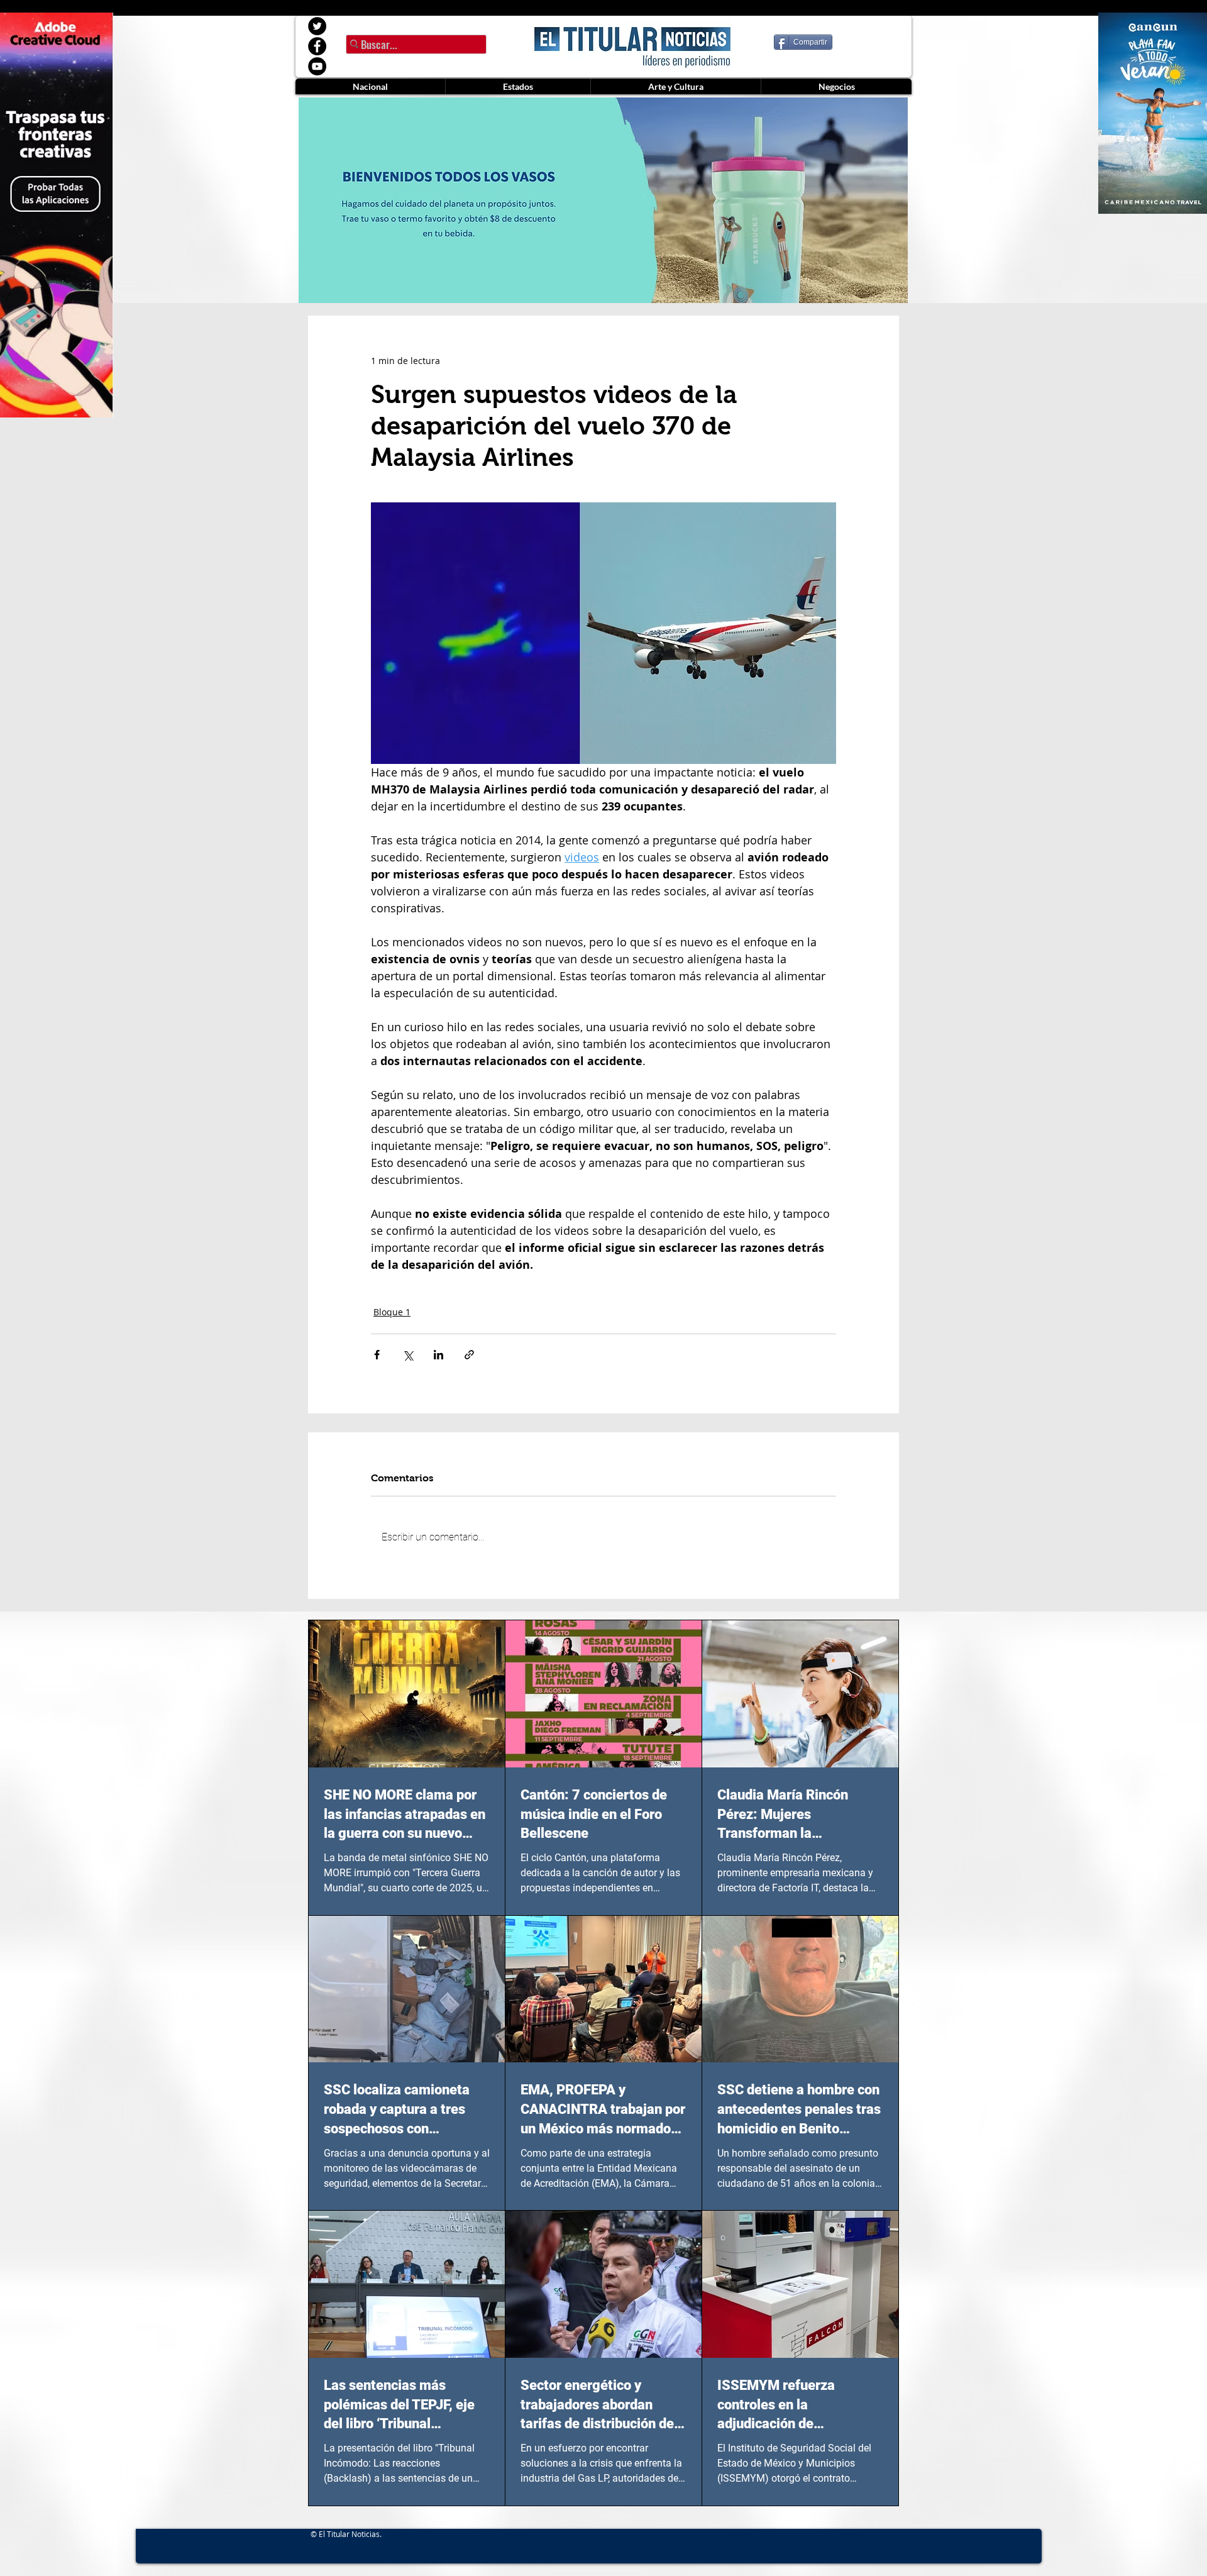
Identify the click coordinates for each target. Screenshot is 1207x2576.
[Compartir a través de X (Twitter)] (408, 1355)
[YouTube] (317, 66)
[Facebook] (317, 46)
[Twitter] (317, 26)
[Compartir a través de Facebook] (377, 1355)
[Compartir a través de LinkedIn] (438, 1355)
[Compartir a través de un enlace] (469, 1355)
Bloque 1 (392, 1312)
